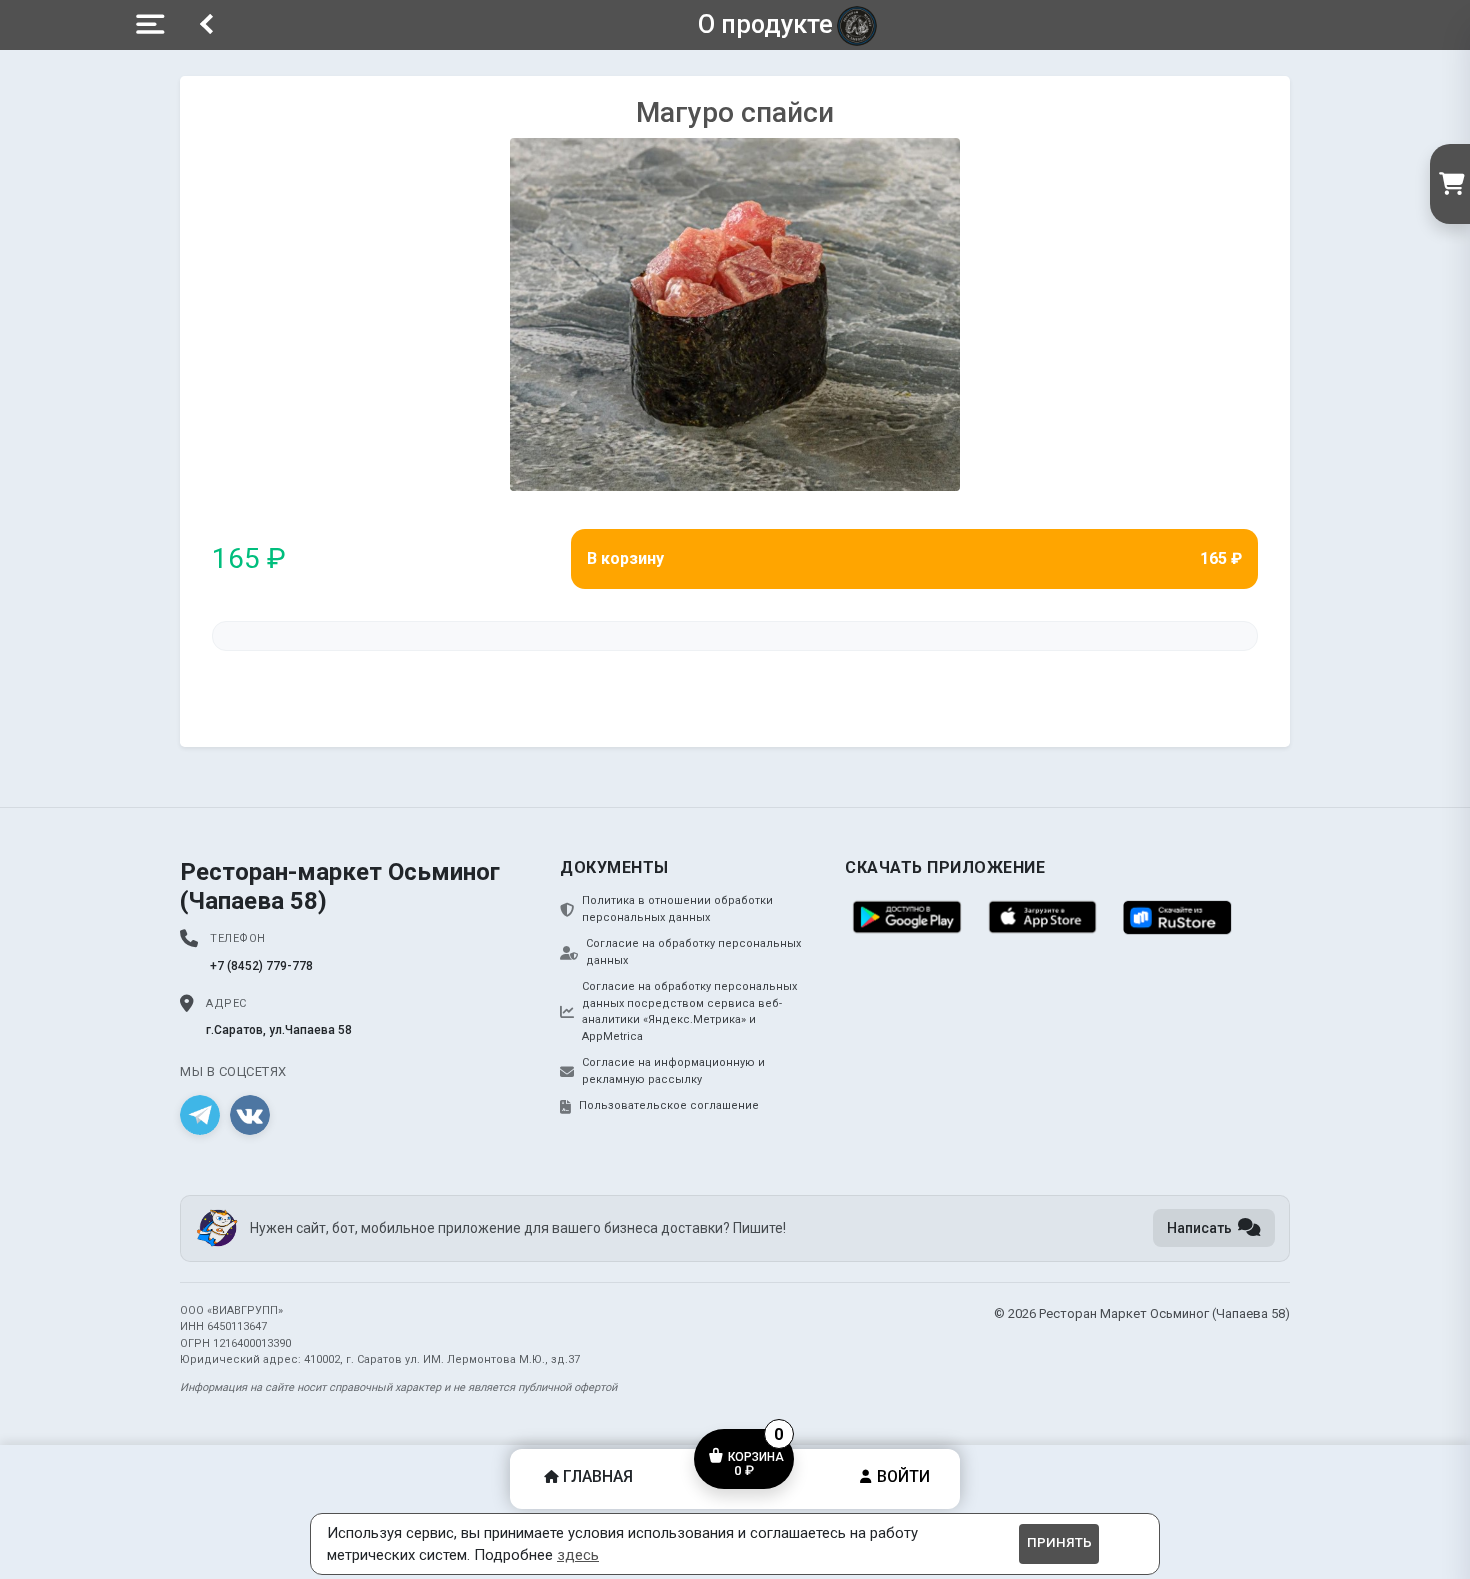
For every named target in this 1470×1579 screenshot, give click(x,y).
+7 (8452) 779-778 (261, 966)
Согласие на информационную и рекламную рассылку (673, 1071)
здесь (578, 1555)
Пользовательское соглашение (669, 1105)
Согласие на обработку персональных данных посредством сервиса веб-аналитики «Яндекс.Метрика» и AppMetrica (689, 1011)
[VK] (250, 1115)
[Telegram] (200, 1115)
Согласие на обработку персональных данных (693, 952)
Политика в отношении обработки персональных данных (677, 909)
